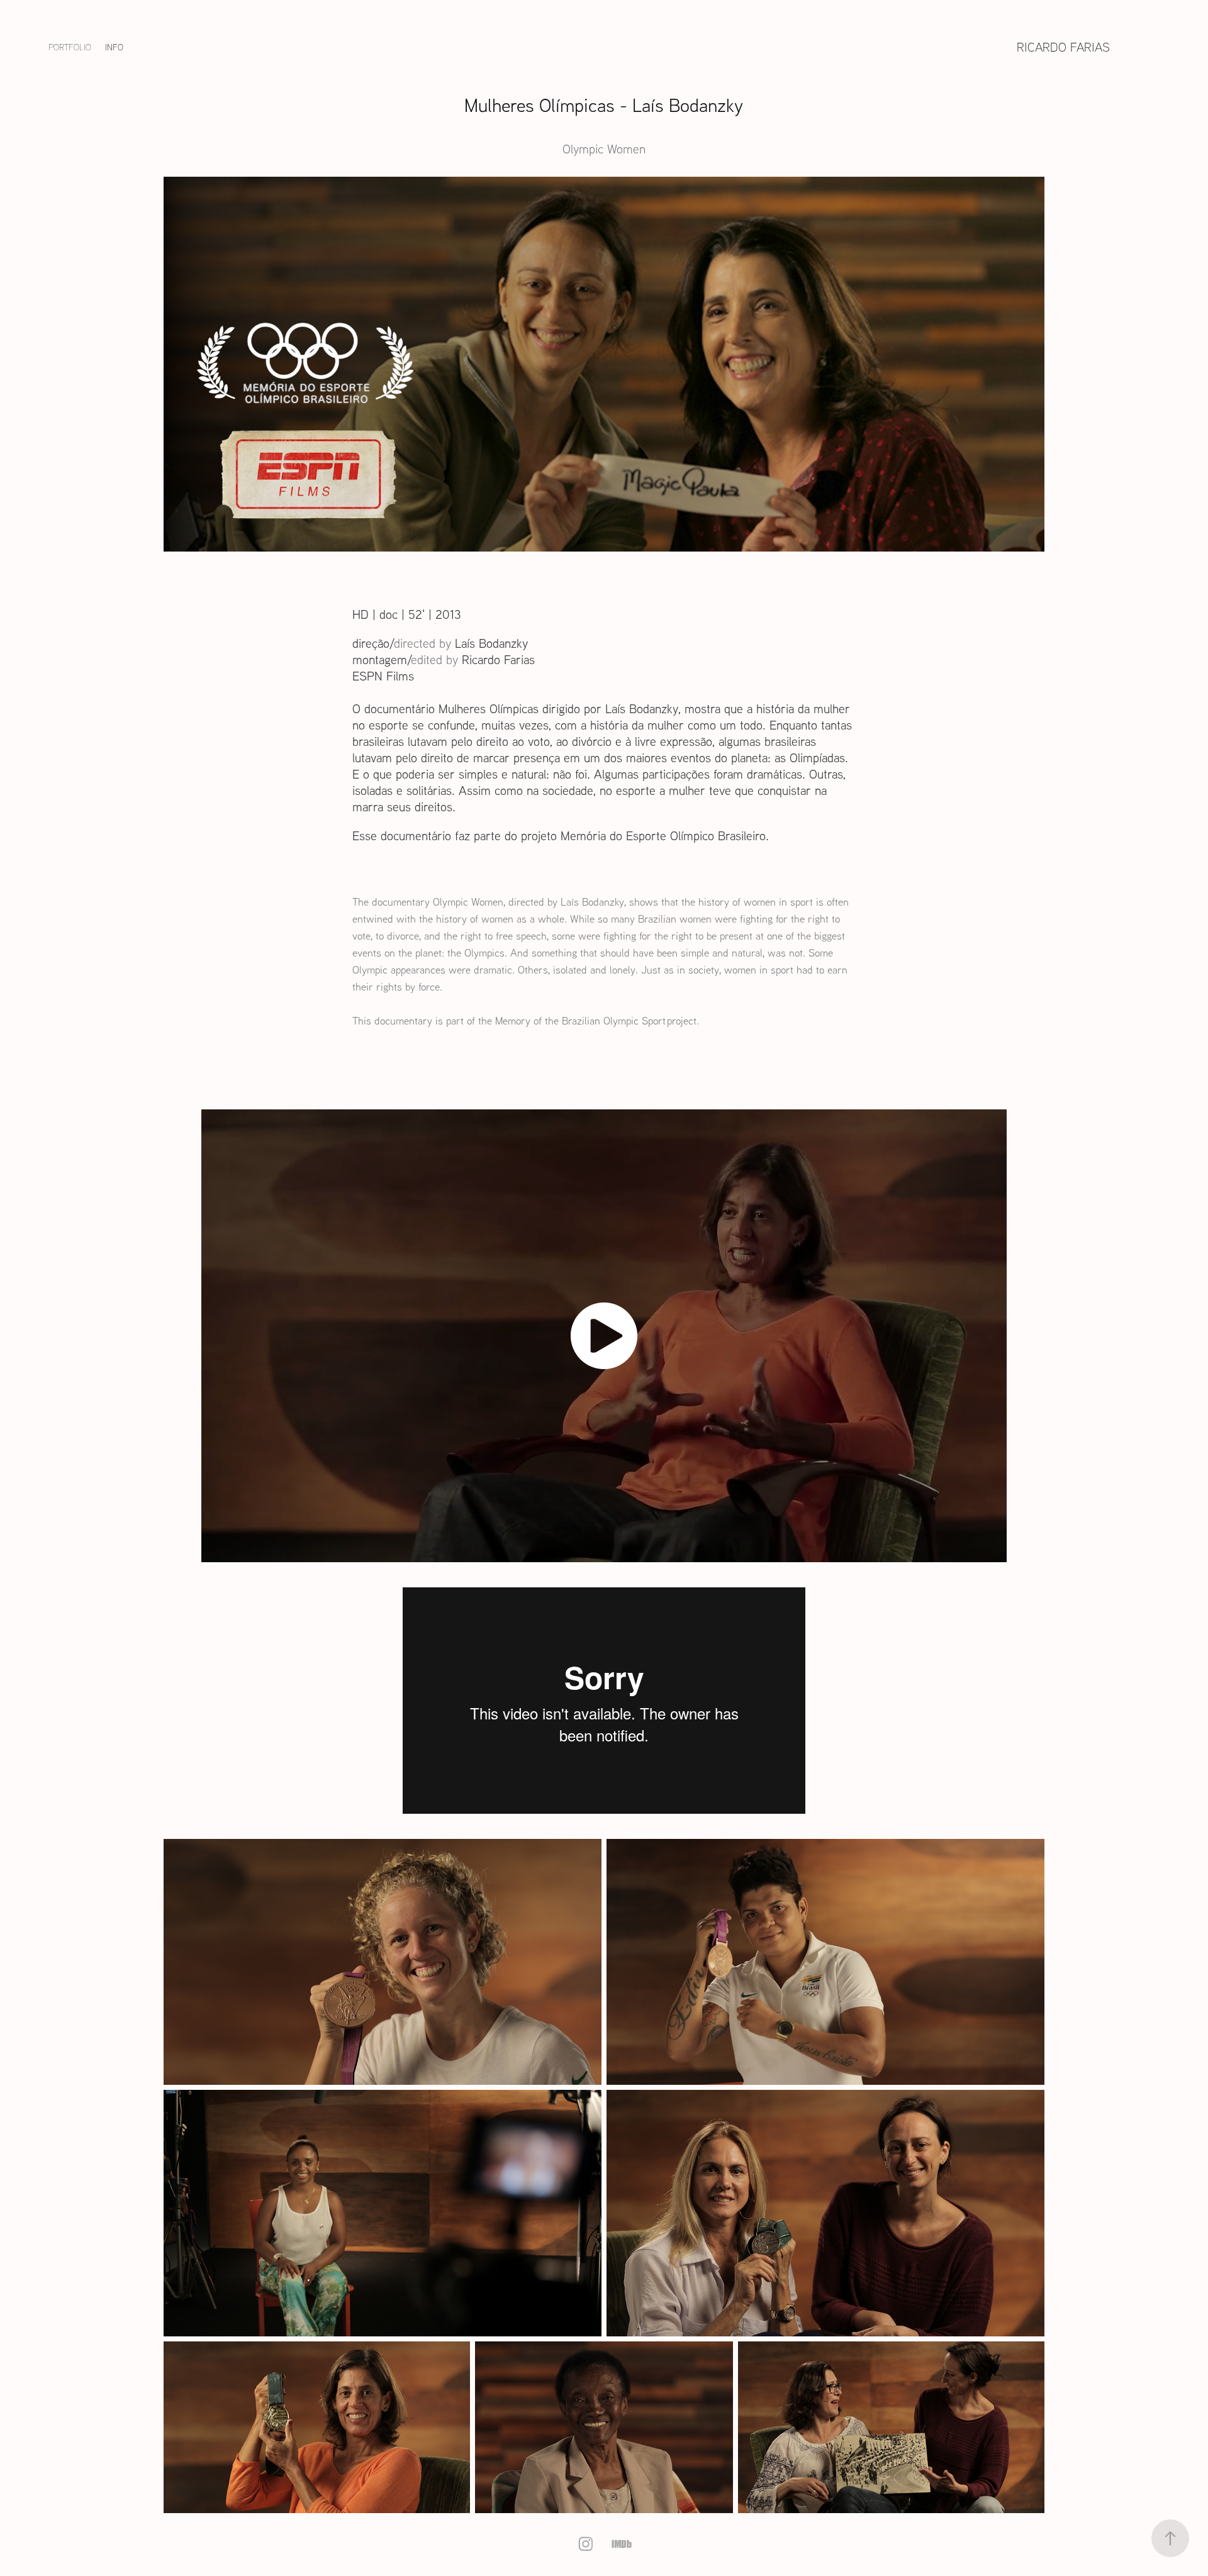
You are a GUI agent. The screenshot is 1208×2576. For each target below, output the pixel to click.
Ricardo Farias (1063, 47)
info (114, 47)
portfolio (70, 47)
